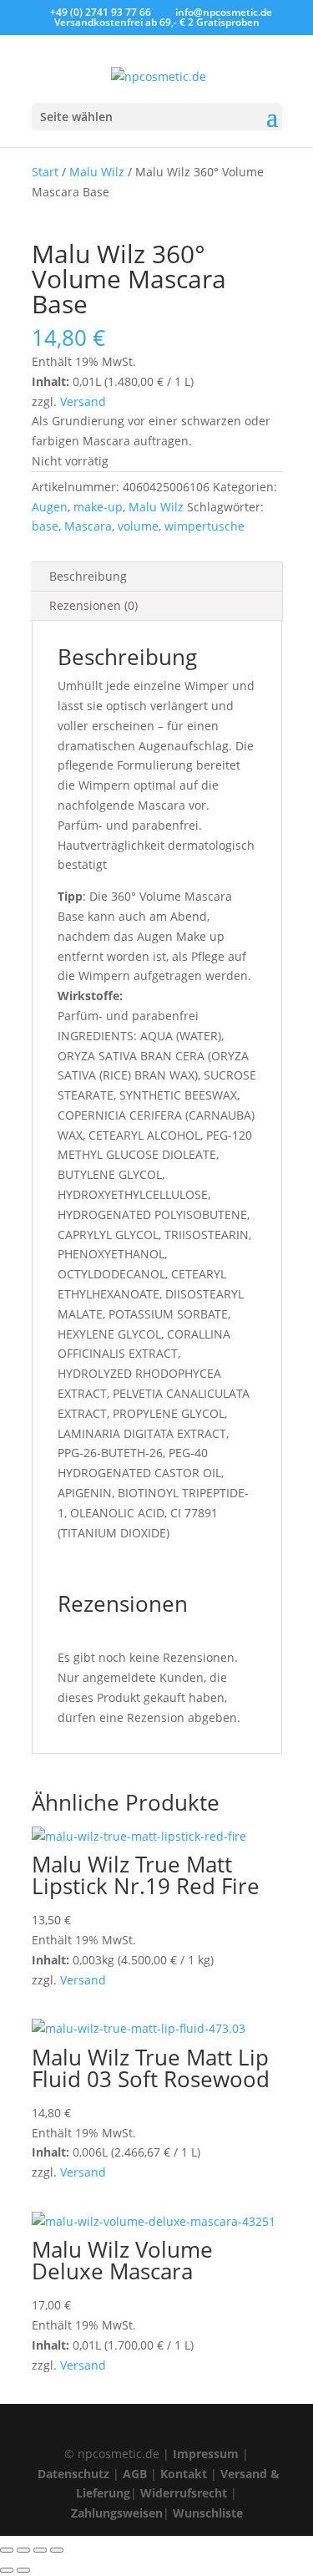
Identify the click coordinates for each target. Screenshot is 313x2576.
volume (138, 526)
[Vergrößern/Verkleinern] (7, 2550)
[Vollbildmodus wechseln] (23, 2550)
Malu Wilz (97, 172)
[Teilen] (40, 2550)
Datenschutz (73, 2474)
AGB (135, 2474)
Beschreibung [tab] (88, 576)
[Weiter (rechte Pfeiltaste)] (23, 2570)
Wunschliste (208, 2513)
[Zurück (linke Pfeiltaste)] (7, 2570)
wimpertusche (204, 526)
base (45, 526)
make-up (98, 507)
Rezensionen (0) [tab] (93, 605)
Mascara (88, 526)
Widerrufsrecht (184, 2493)
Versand (83, 401)
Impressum (206, 2454)
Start (45, 172)
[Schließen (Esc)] (57, 2550)
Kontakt (184, 2474)
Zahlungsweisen (117, 2513)
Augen (50, 507)
